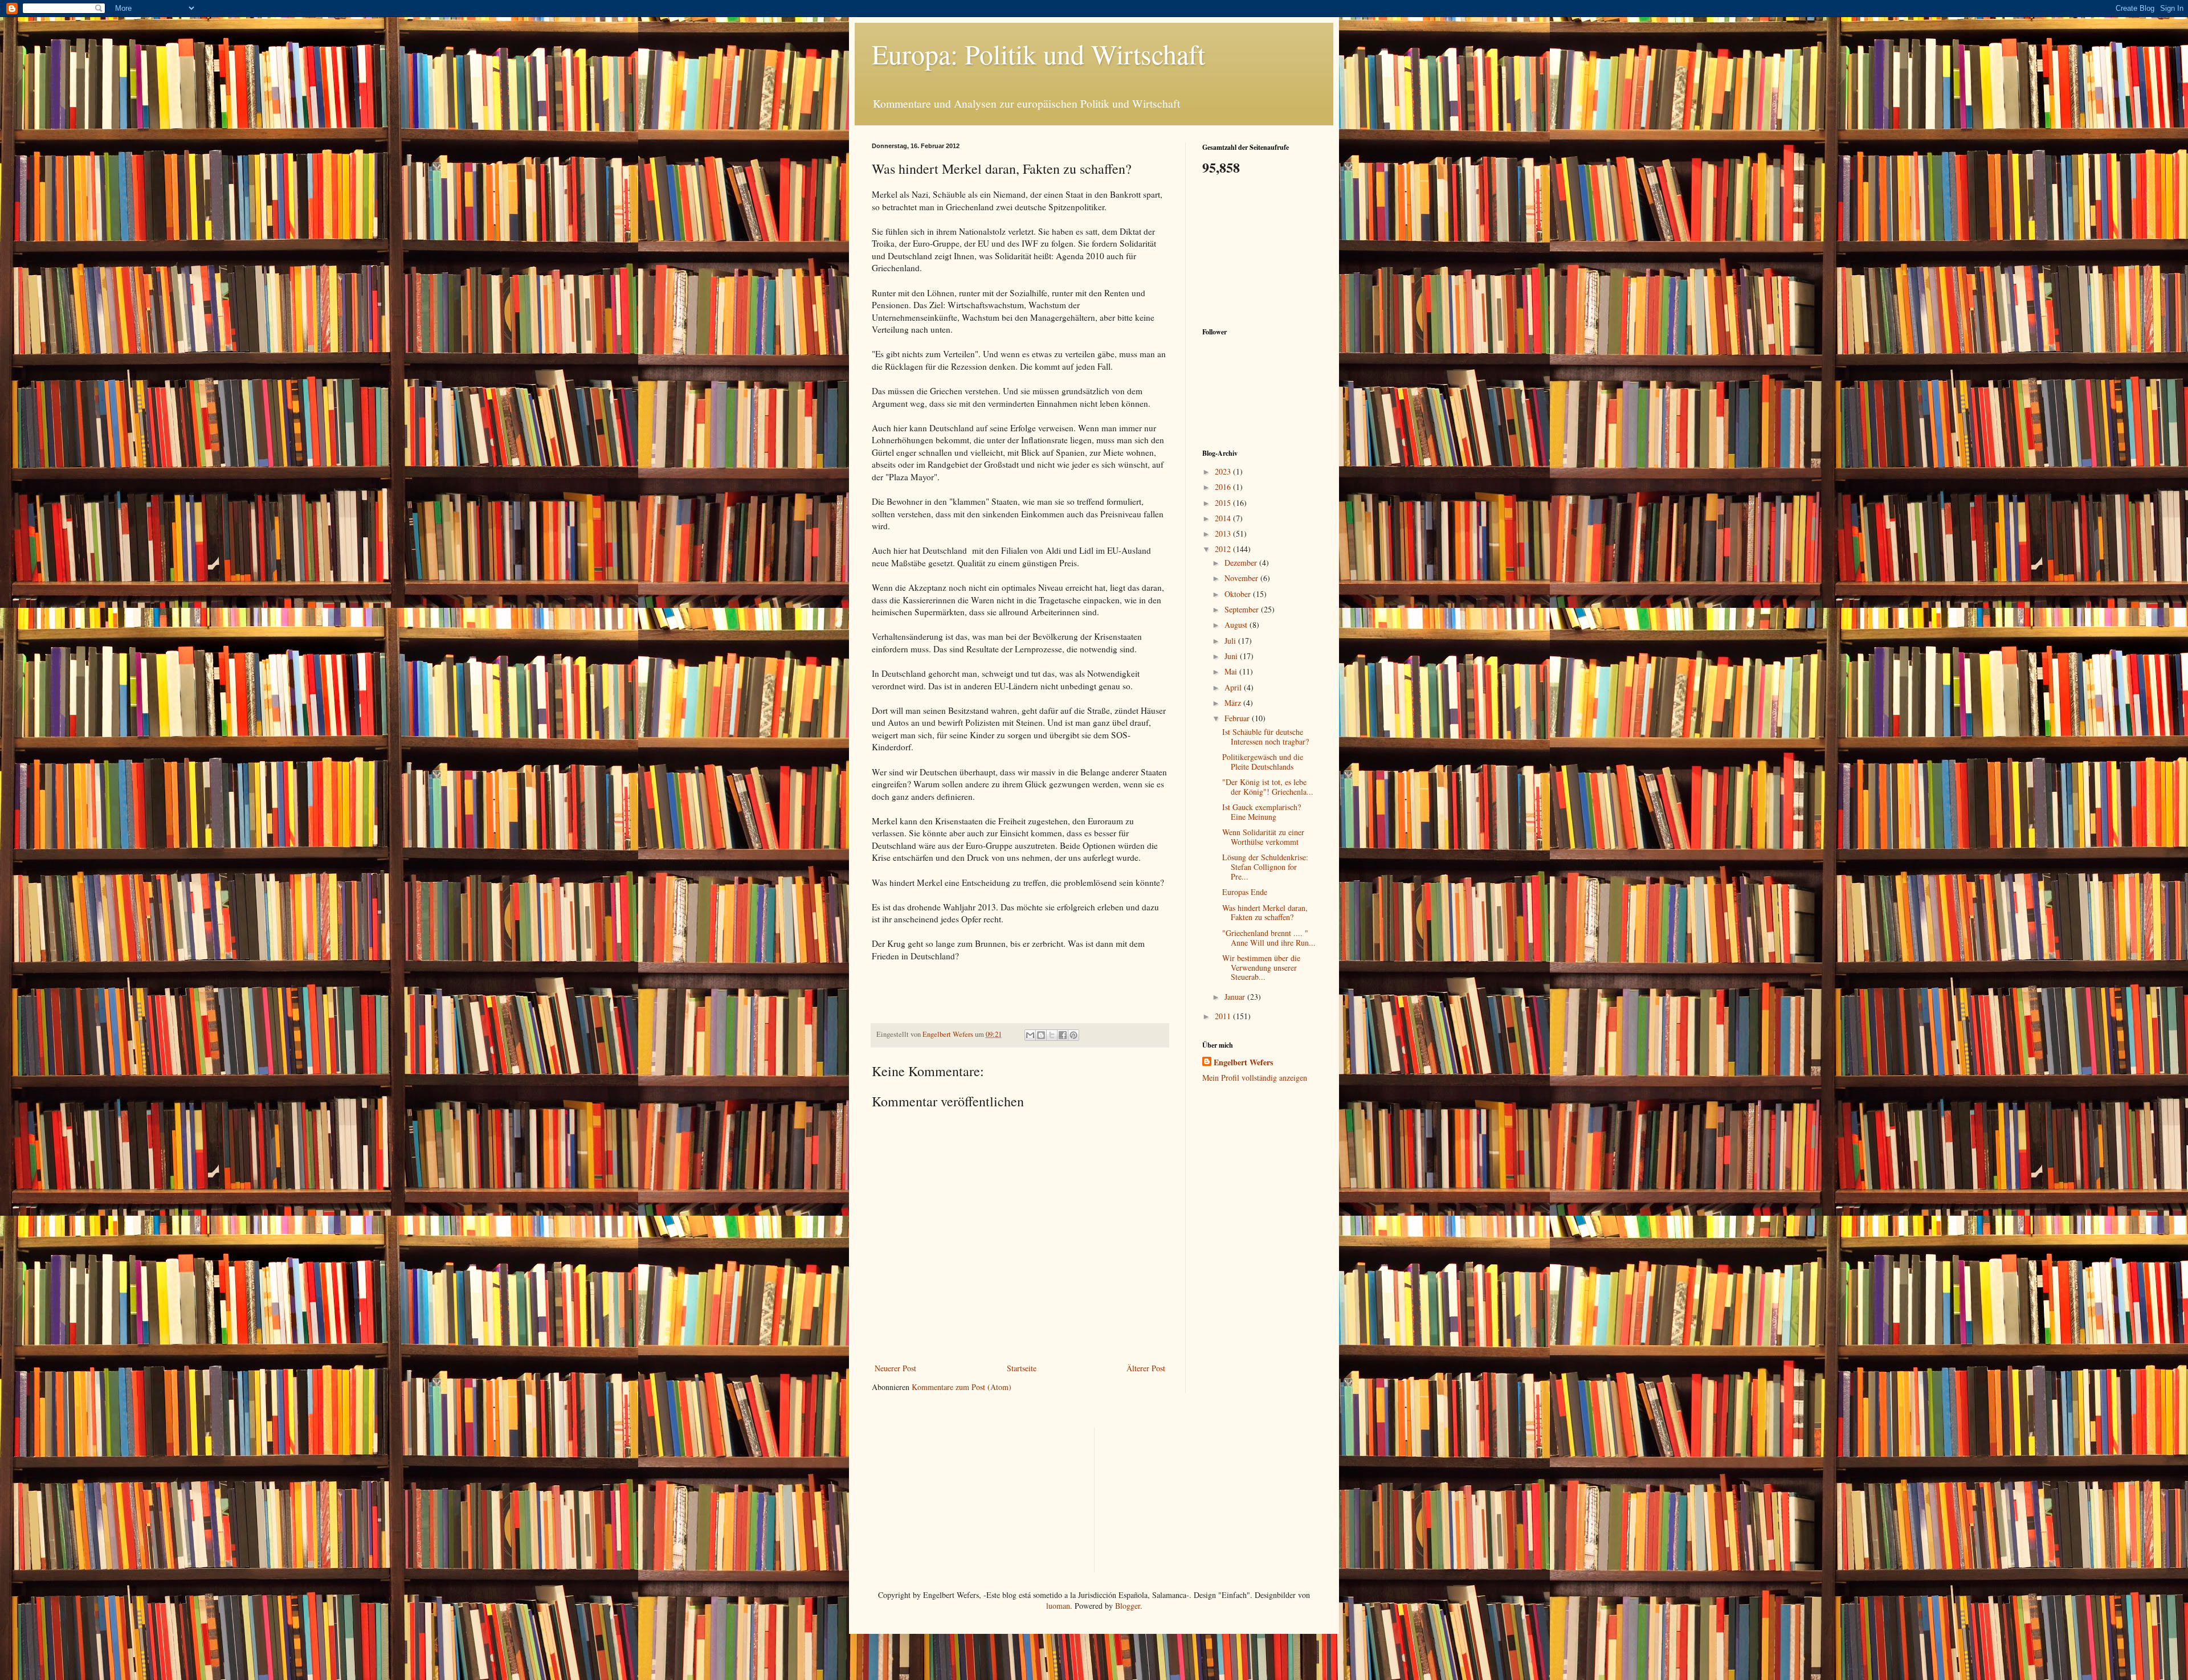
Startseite (1022, 1368)
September (1243, 609)
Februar (1238, 718)
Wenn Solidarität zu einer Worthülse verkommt (1263, 837)
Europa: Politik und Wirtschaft (1038, 54)
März (1234, 703)
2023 (1224, 471)
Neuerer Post (895, 1368)
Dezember (1242, 563)
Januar (1236, 997)
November (1242, 578)
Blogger (1128, 1606)
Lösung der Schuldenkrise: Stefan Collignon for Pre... (1265, 867)
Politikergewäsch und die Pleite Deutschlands (1263, 762)
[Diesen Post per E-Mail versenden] (1030, 1035)
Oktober (1239, 594)
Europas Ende (1245, 892)
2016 (1224, 487)
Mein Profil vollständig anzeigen (1255, 1078)
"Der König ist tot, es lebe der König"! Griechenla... (1268, 787)
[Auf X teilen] (1052, 1035)
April (1234, 687)
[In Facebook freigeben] (1063, 1035)
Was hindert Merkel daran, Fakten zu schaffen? (1265, 913)
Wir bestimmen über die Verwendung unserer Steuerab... (1261, 968)
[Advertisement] (1259, 250)
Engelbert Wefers (1243, 1062)
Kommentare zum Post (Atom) (962, 1387)
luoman (1058, 1606)
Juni (1232, 656)
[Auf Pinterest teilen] (1073, 1035)
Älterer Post (1146, 1368)
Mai (1232, 671)
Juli (1231, 641)
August (1237, 625)
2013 (1224, 534)
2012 (1224, 549)
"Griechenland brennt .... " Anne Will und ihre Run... (1269, 938)
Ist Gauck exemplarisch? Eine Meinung (1262, 812)
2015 (1224, 503)
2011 (1224, 1016)
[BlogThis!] (1041, 1035)
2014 (1224, 518)
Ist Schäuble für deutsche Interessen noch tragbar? (1266, 737)
